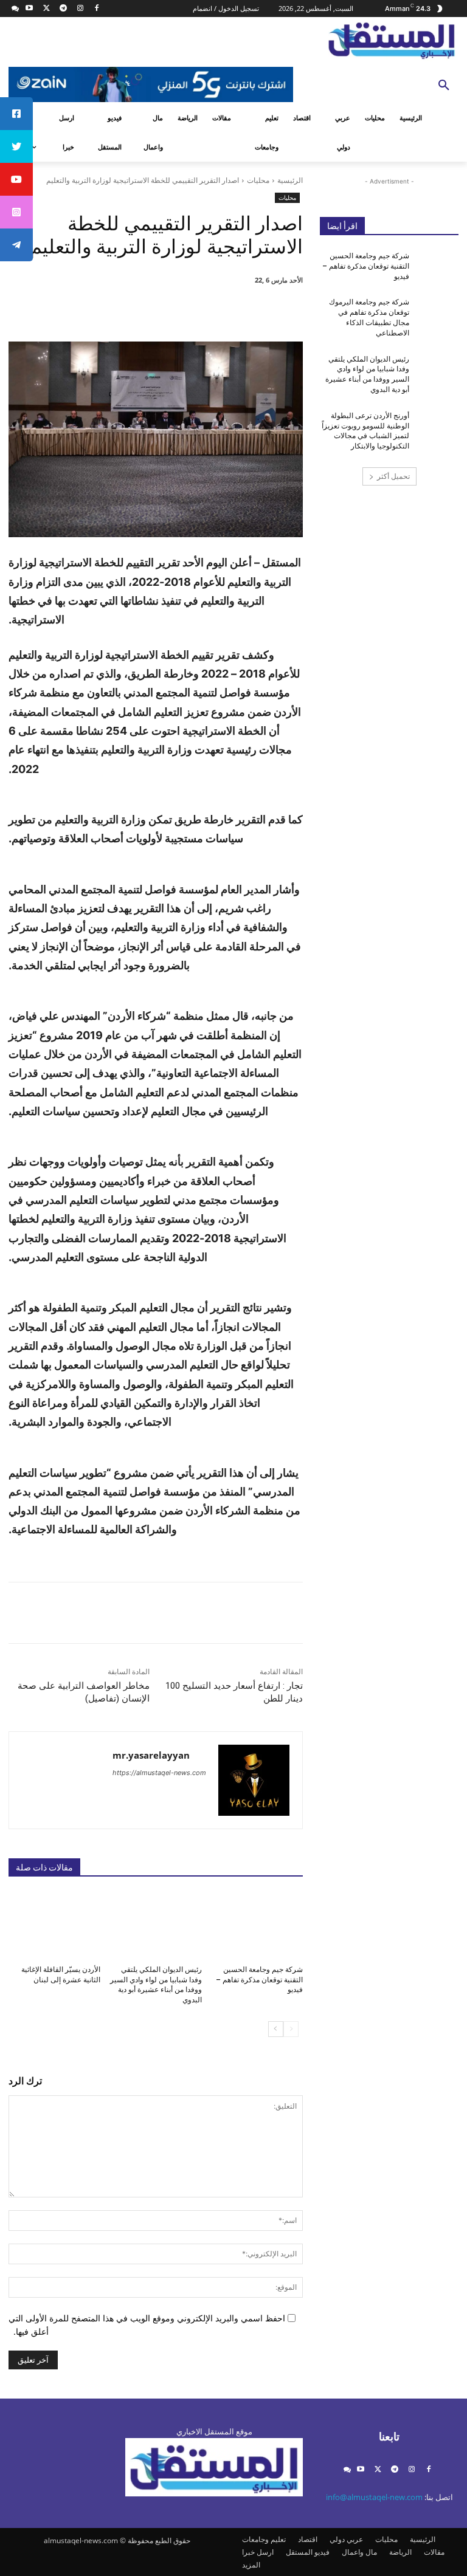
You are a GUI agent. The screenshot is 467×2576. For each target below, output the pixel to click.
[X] (47, 9)
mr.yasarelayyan (151, 1755)
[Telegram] (63, 9)
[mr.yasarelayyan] (254, 1780)
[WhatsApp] (139, 311)
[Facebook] (97, 9)
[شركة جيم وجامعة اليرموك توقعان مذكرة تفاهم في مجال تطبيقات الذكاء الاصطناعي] (438, 312)
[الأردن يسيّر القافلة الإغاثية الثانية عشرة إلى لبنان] (54, 1925)
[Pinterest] (167, 311)
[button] (444, 86)
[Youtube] (29, 9)
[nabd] (16, 9)
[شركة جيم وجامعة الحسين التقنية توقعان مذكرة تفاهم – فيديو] (257, 1925)
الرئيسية (290, 180)
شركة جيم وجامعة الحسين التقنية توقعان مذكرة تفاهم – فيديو (259, 1980)
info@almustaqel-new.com (374, 2497)
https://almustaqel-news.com (159, 1773)
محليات (258, 180)
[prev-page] (291, 2029)
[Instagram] (80, 9)
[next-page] (276, 2029)
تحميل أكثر (393, 476)
